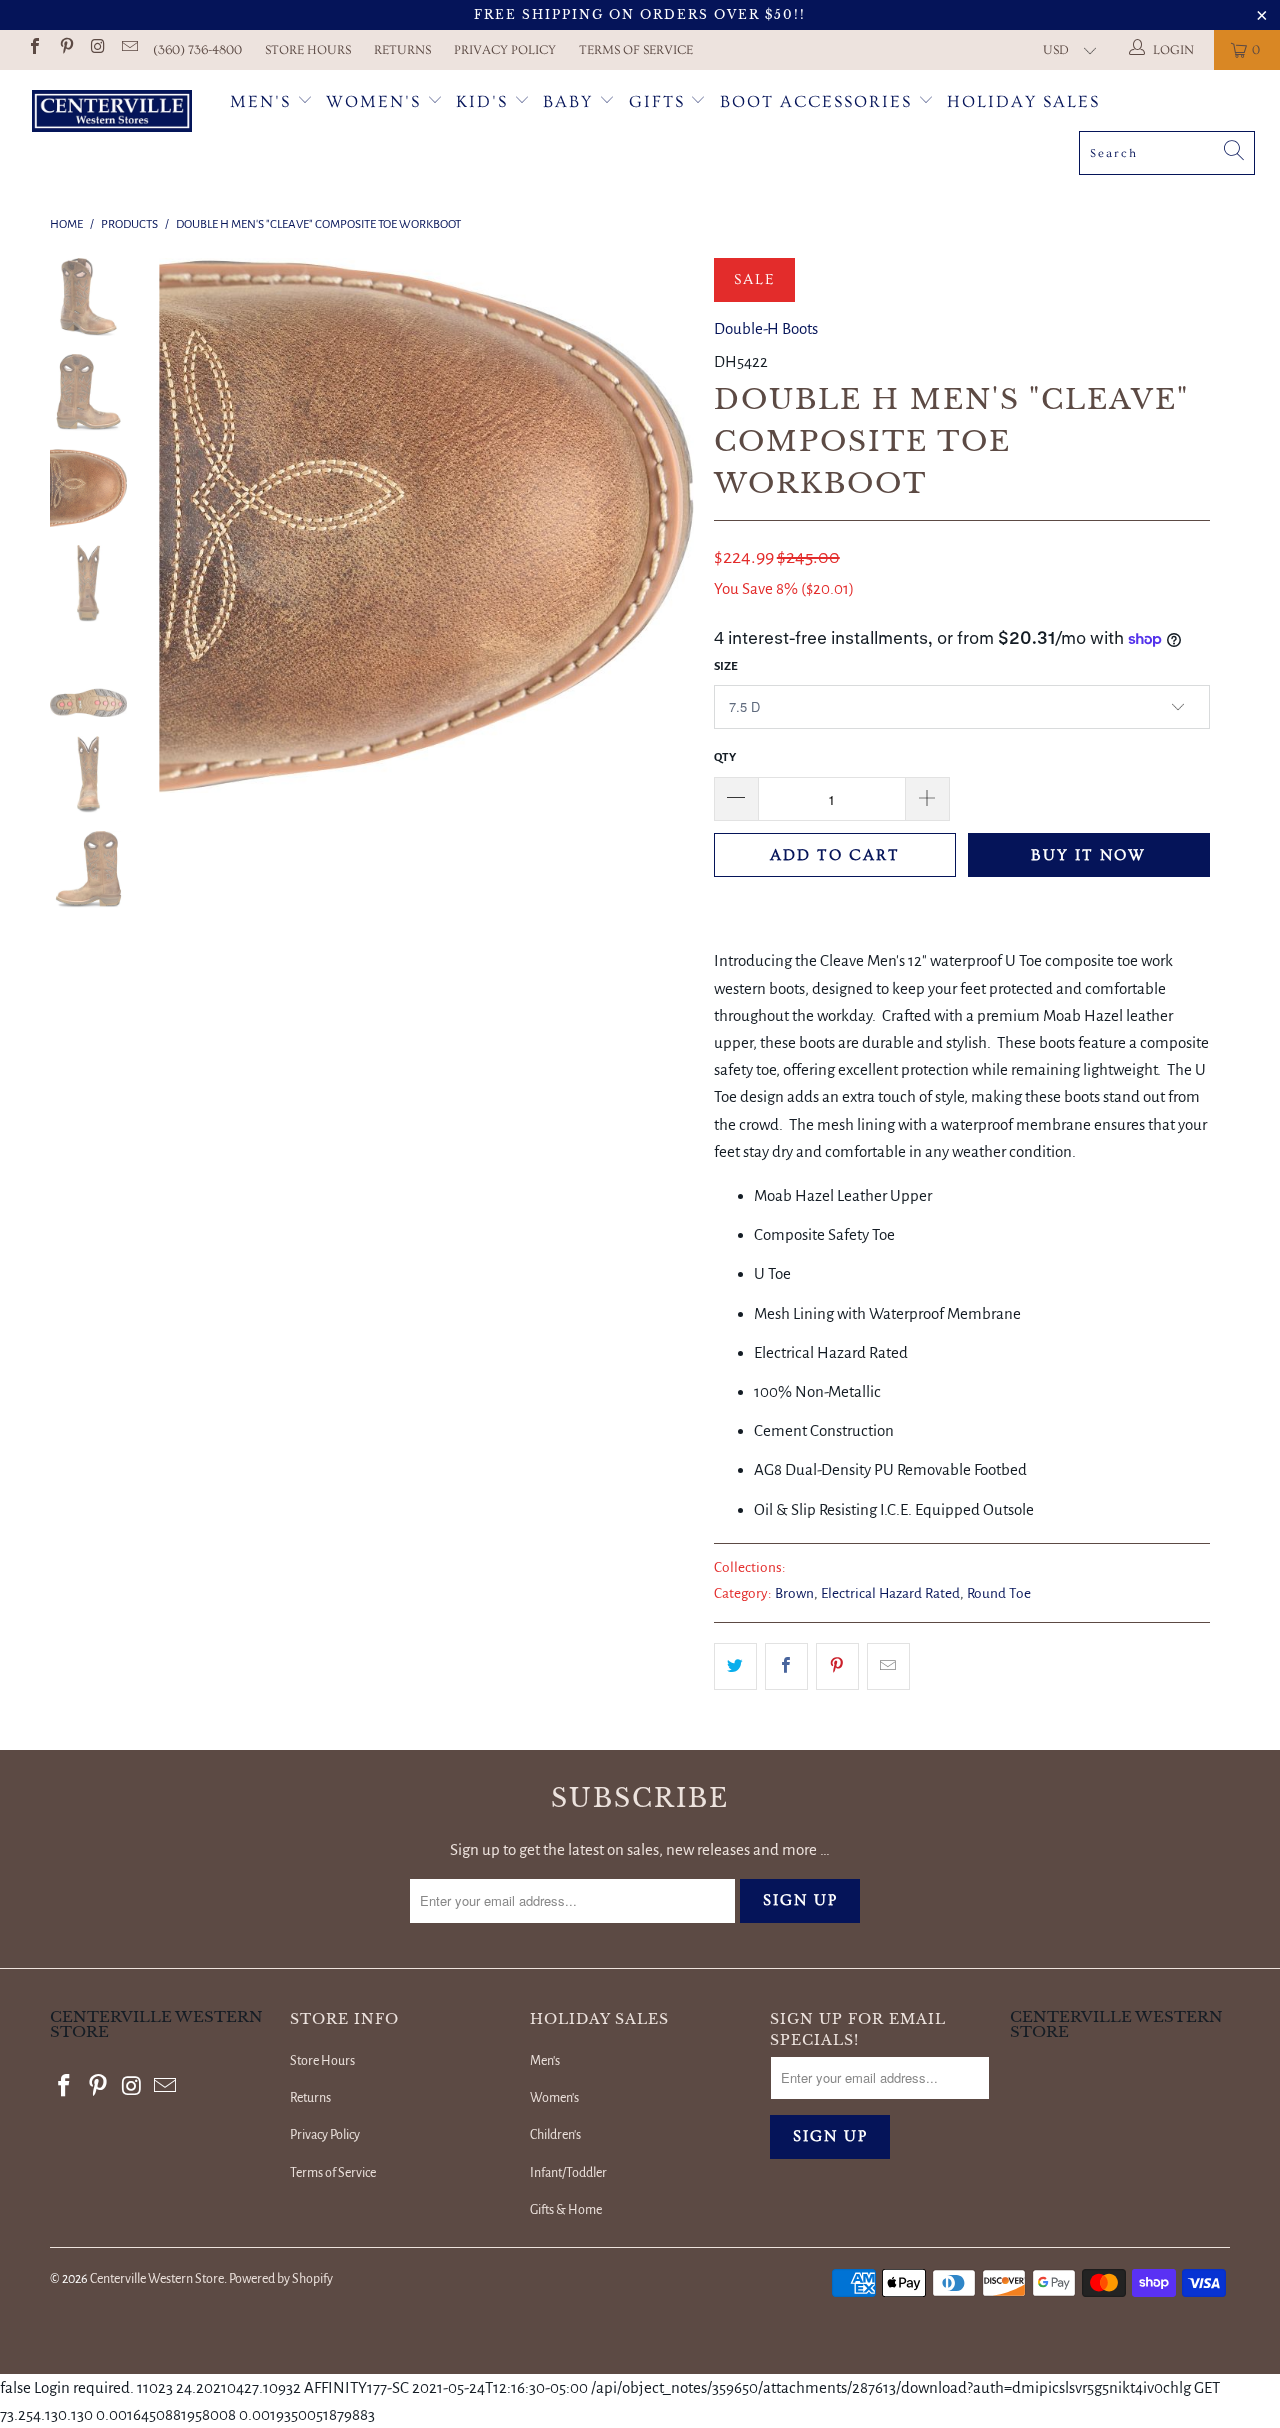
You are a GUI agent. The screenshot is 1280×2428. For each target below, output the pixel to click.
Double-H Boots (766, 328)
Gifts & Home (566, 2210)
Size (726, 666)
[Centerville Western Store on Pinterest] (65, 49)
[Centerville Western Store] (112, 113)
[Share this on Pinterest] (837, 1666)
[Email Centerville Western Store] (128, 49)
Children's (555, 2135)
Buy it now (1088, 855)
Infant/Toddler (568, 2173)
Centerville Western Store (157, 2279)
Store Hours (308, 50)
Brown (794, 1593)
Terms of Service (636, 50)
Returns (402, 50)
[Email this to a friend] (888, 1666)
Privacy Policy (505, 50)
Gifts (660, 101)
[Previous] (187, 525)
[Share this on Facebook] (786, 1666)
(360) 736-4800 (197, 50)
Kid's (482, 101)
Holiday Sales (1023, 101)
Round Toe (999, 1593)
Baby (571, 101)
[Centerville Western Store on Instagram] (97, 49)
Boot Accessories (819, 101)
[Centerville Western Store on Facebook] (34, 49)
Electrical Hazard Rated (890, 1593)
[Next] (665, 525)
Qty (725, 757)
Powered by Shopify (281, 2279)
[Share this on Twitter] (735, 1666)
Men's (260, 101)
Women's (373, 101)
